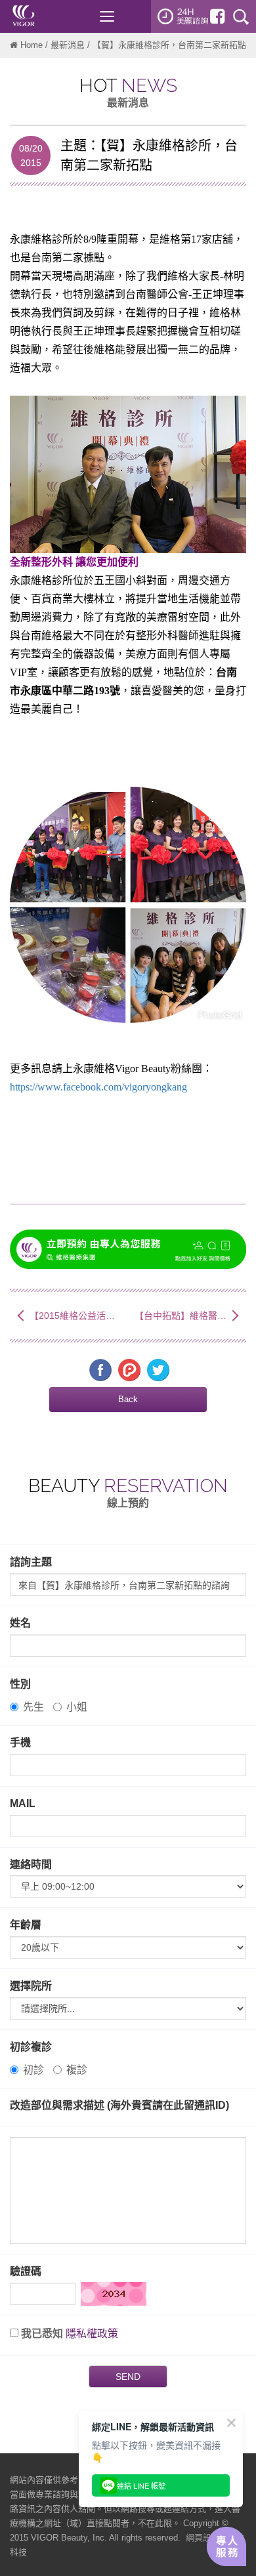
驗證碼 (26, 2271)
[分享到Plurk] (129, 1369)
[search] (241, 16)
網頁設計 (203, 2538)
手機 (20, 1742)
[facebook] (217, 16)
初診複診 (31, 2047)
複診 (77, 2070)
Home (32, 45)
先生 (33, 1707)
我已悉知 (42, 2334)
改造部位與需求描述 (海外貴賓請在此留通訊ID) (119, 2105)
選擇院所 (31, 1986)
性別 (20, 1684)
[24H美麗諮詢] (183, 16)
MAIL (23, 1803)
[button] (128, 1400)
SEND (128, 2377)
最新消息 (68, 45)
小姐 (77, 1707)
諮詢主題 (31, 1562)
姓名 (20, 1623)
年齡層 (26, 1925)
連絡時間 (31, 1864)
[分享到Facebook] (100, 1369)
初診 (33, 2070)
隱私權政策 (92, 2334)
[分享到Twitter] (158, 1369)
